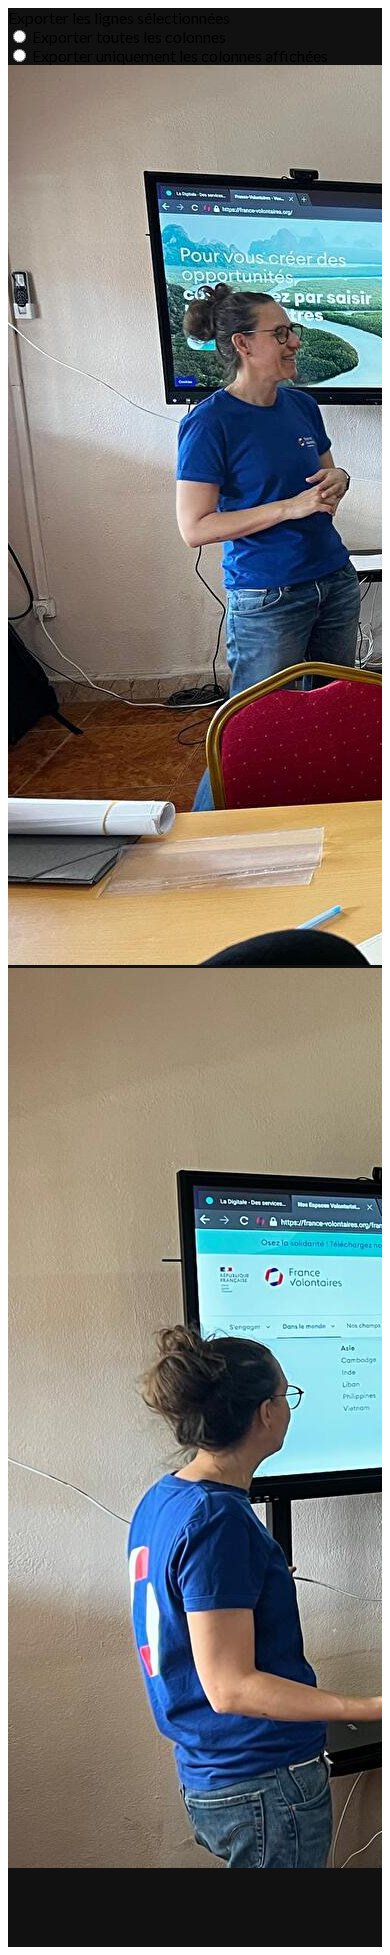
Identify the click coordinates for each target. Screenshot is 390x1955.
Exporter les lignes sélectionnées (119, 17)
